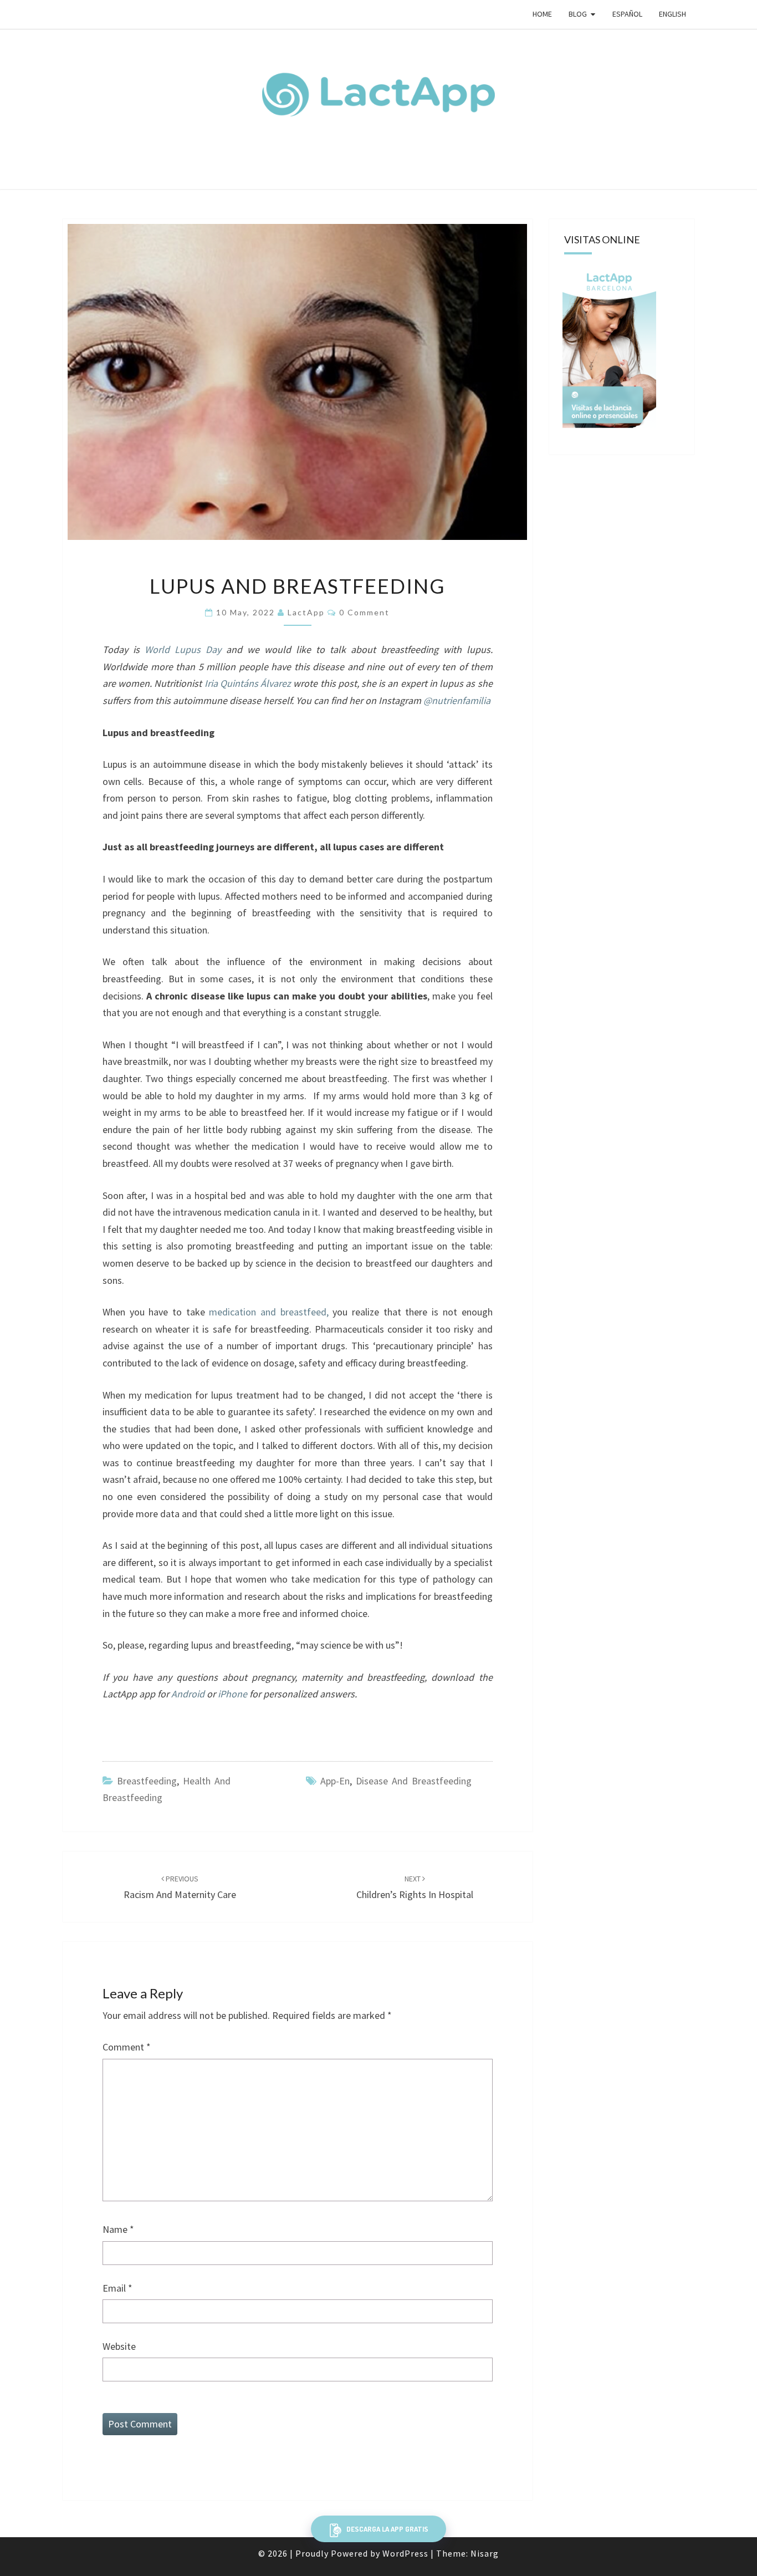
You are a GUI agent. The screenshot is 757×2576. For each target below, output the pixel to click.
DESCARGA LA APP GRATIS (387, 2529)
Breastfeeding (147, 1781)
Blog (578, 14)
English (672, 14)
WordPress (405, 2553)
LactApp (306, 612)
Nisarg (485, 2553)
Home (542, 14)
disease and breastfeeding (414, 1781)
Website (119, 2346)
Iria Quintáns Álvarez (248, 683)
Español (627, 14)
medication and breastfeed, (268, 1312)
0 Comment (364, 612)
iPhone (232, 1694)
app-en (335, 1781)
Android (188, 1694)
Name (118, 2229)
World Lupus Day (183, 649)
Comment (127, 2047)
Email (117, 2288)
